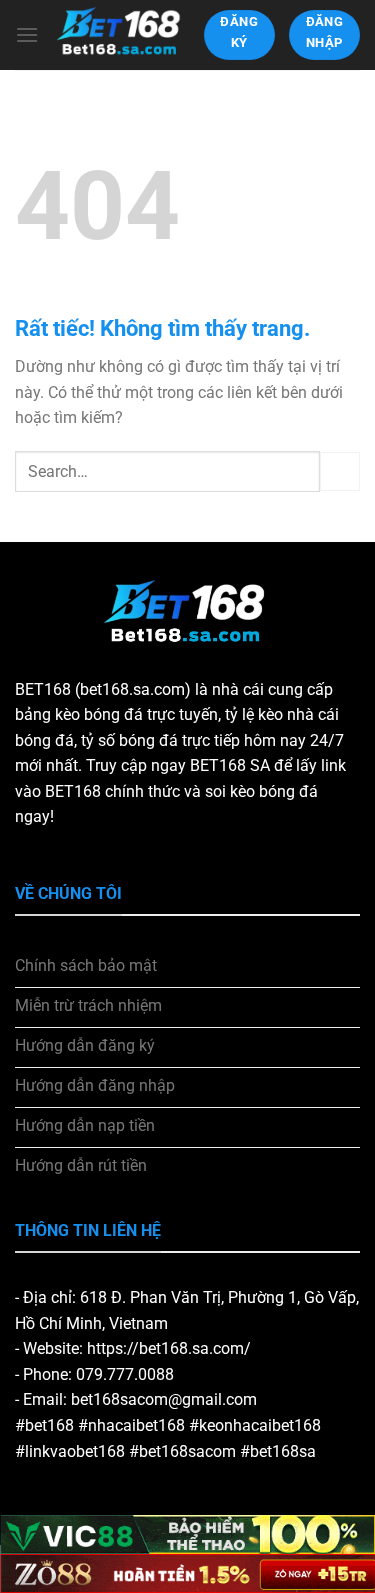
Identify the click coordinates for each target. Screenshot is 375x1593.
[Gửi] (340, 471)
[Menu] (27, 34)
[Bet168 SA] (121, 34)
